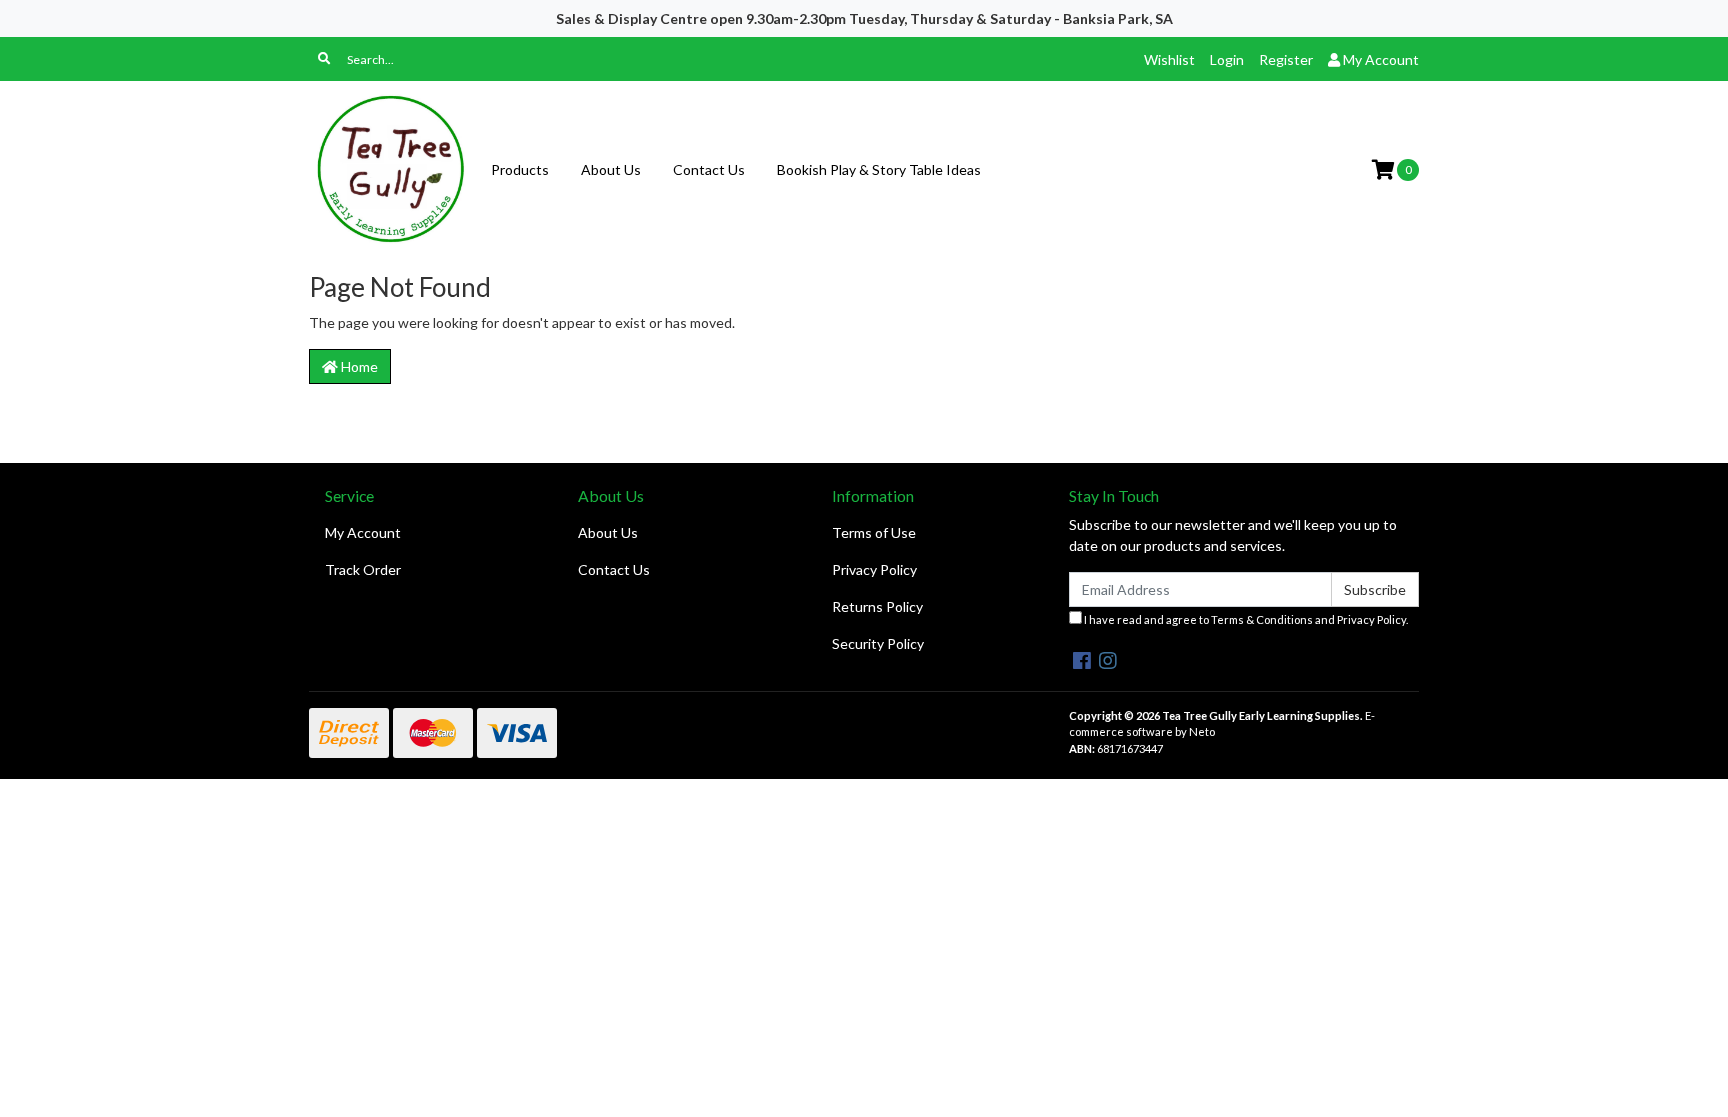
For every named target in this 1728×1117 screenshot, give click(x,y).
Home (358, 366)
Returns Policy (877, 606)
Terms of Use (874, 532)
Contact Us (709, 169)
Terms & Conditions (1262, 619)
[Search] (324, 59)
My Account (363, 532)
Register (1286, 59)
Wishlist (1169, 59)
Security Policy (878, 643)
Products (520, 169)
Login (1227, 59)
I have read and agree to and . (1245, 619)
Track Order (363, 569)
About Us (611, 169)
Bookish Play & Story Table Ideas (879, 169)
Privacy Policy (874, 569)
